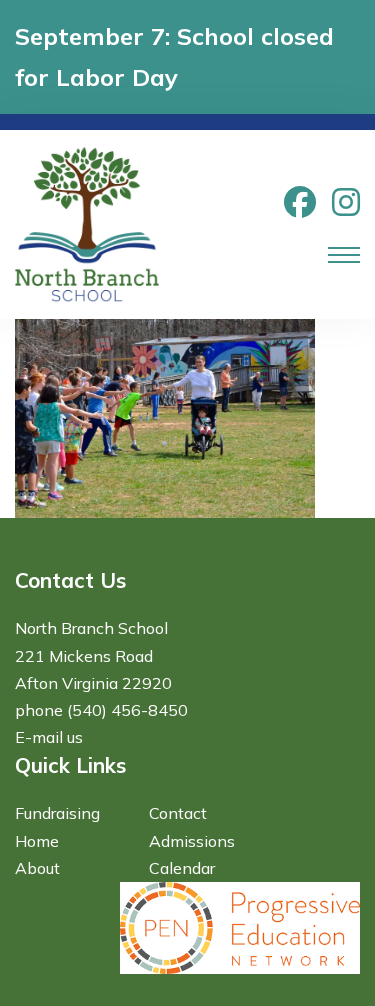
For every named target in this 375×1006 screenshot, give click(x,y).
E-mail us (49, 737)
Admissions (192, 841)
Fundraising (57, 813)
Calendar (182, 868)
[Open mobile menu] (344, 255)
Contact (178, 813)
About (37, 868)
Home (37, 841)
